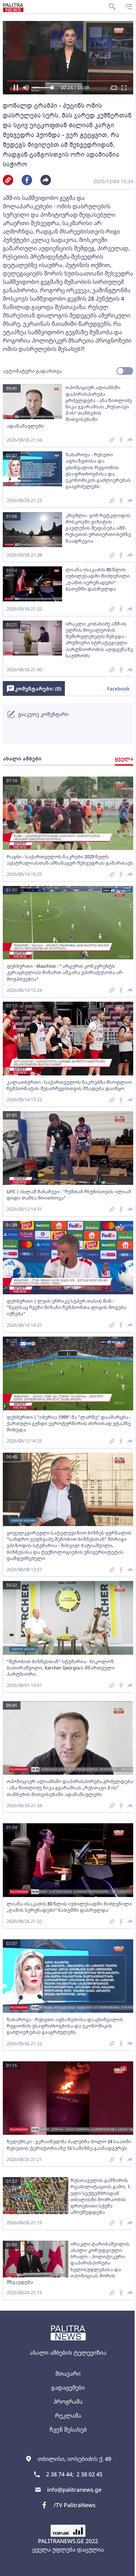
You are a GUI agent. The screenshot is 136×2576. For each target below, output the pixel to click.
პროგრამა (68, 2402)
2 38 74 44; (60, 2474)
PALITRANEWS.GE (61, 2541)
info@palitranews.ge (74, 2490)
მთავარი (68, 2374)
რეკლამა (68, 2416)
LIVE (123, 2567)
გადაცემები (68, 2388)
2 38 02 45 (89, 2474)
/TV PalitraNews (75, 2505)
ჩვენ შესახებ (68, 2430)
